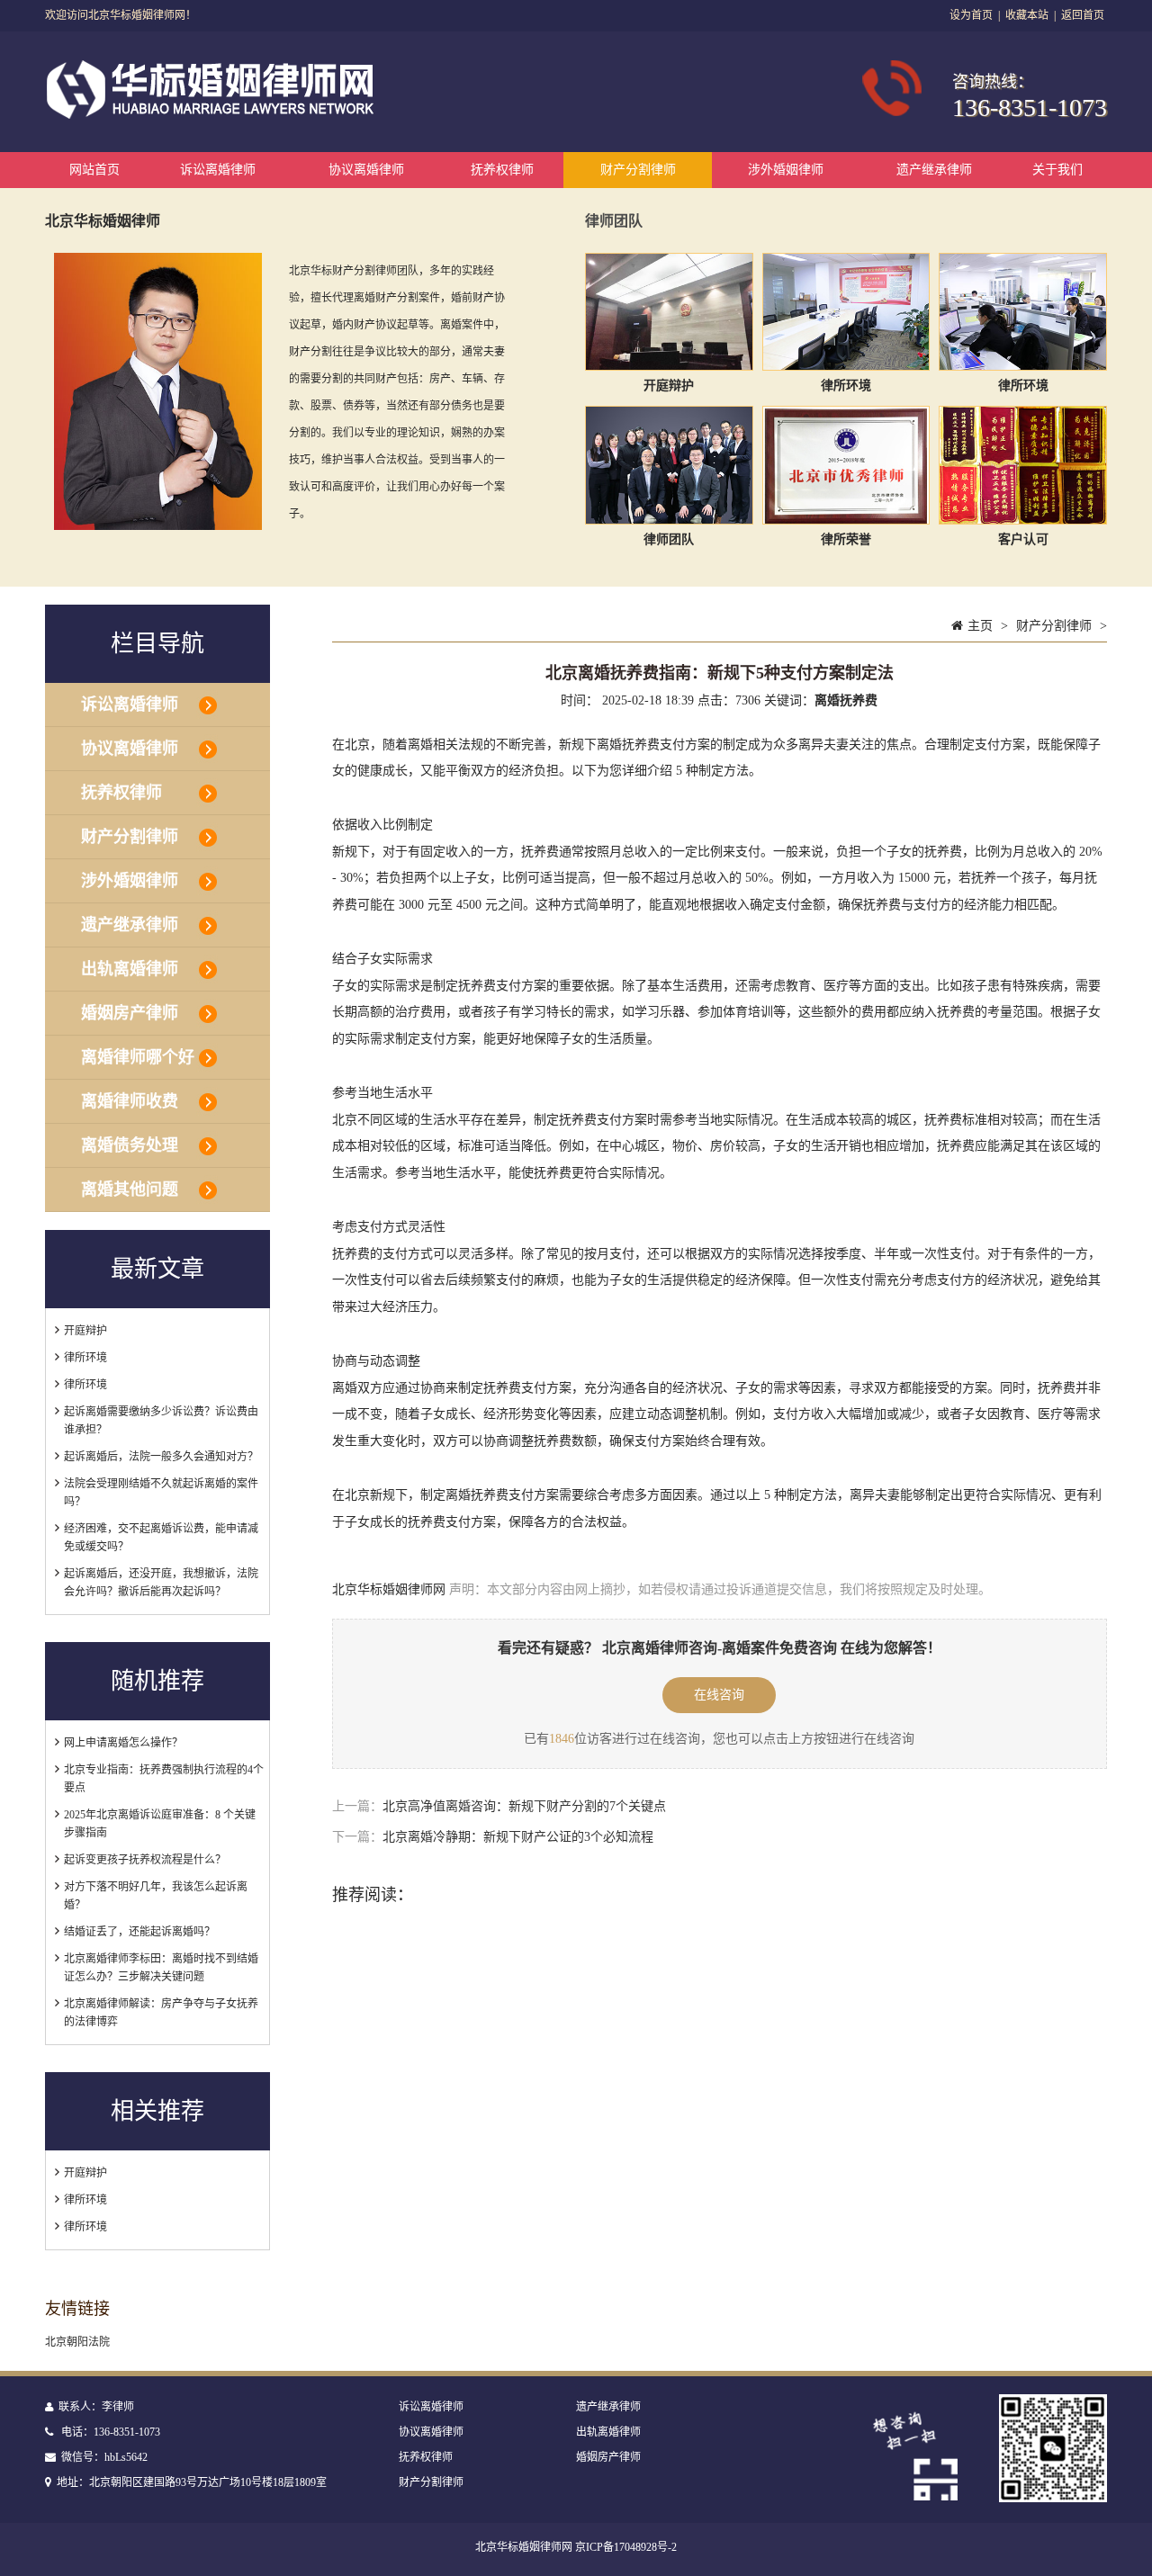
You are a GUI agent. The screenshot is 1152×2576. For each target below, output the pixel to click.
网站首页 (94, 170)
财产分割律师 (638, 170)
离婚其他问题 (130, 1189)
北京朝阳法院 (77, 2342)
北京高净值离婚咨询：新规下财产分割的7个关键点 (524, 1806)
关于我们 (1057, 170)
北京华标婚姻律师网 (389, 1589)
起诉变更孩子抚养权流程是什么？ (145, 1860)
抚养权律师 (502, 170)
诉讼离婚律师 (218, 170)
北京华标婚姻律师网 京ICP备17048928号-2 (576, 2547)
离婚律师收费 (130, 1101)
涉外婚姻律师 (786, 170)
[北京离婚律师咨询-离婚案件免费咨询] (213, 115)
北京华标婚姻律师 (103, 221)
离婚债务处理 (130, 1145)
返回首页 (1083, 15)
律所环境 (85, 1358)
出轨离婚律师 (130, 969)
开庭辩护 (85, 1331)
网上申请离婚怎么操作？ (123, 1743)
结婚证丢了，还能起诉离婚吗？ (139, 1932)
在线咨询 (719, 1695)
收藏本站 (1027, 15)
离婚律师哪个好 (138, 1057)
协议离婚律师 (366, 170)
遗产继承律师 (934, 170)
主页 (980, 626)
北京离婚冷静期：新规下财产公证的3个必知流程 (518, 1837)
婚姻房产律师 (130, 1013)
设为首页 (971, 15)
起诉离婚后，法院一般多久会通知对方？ (161, 1457)
